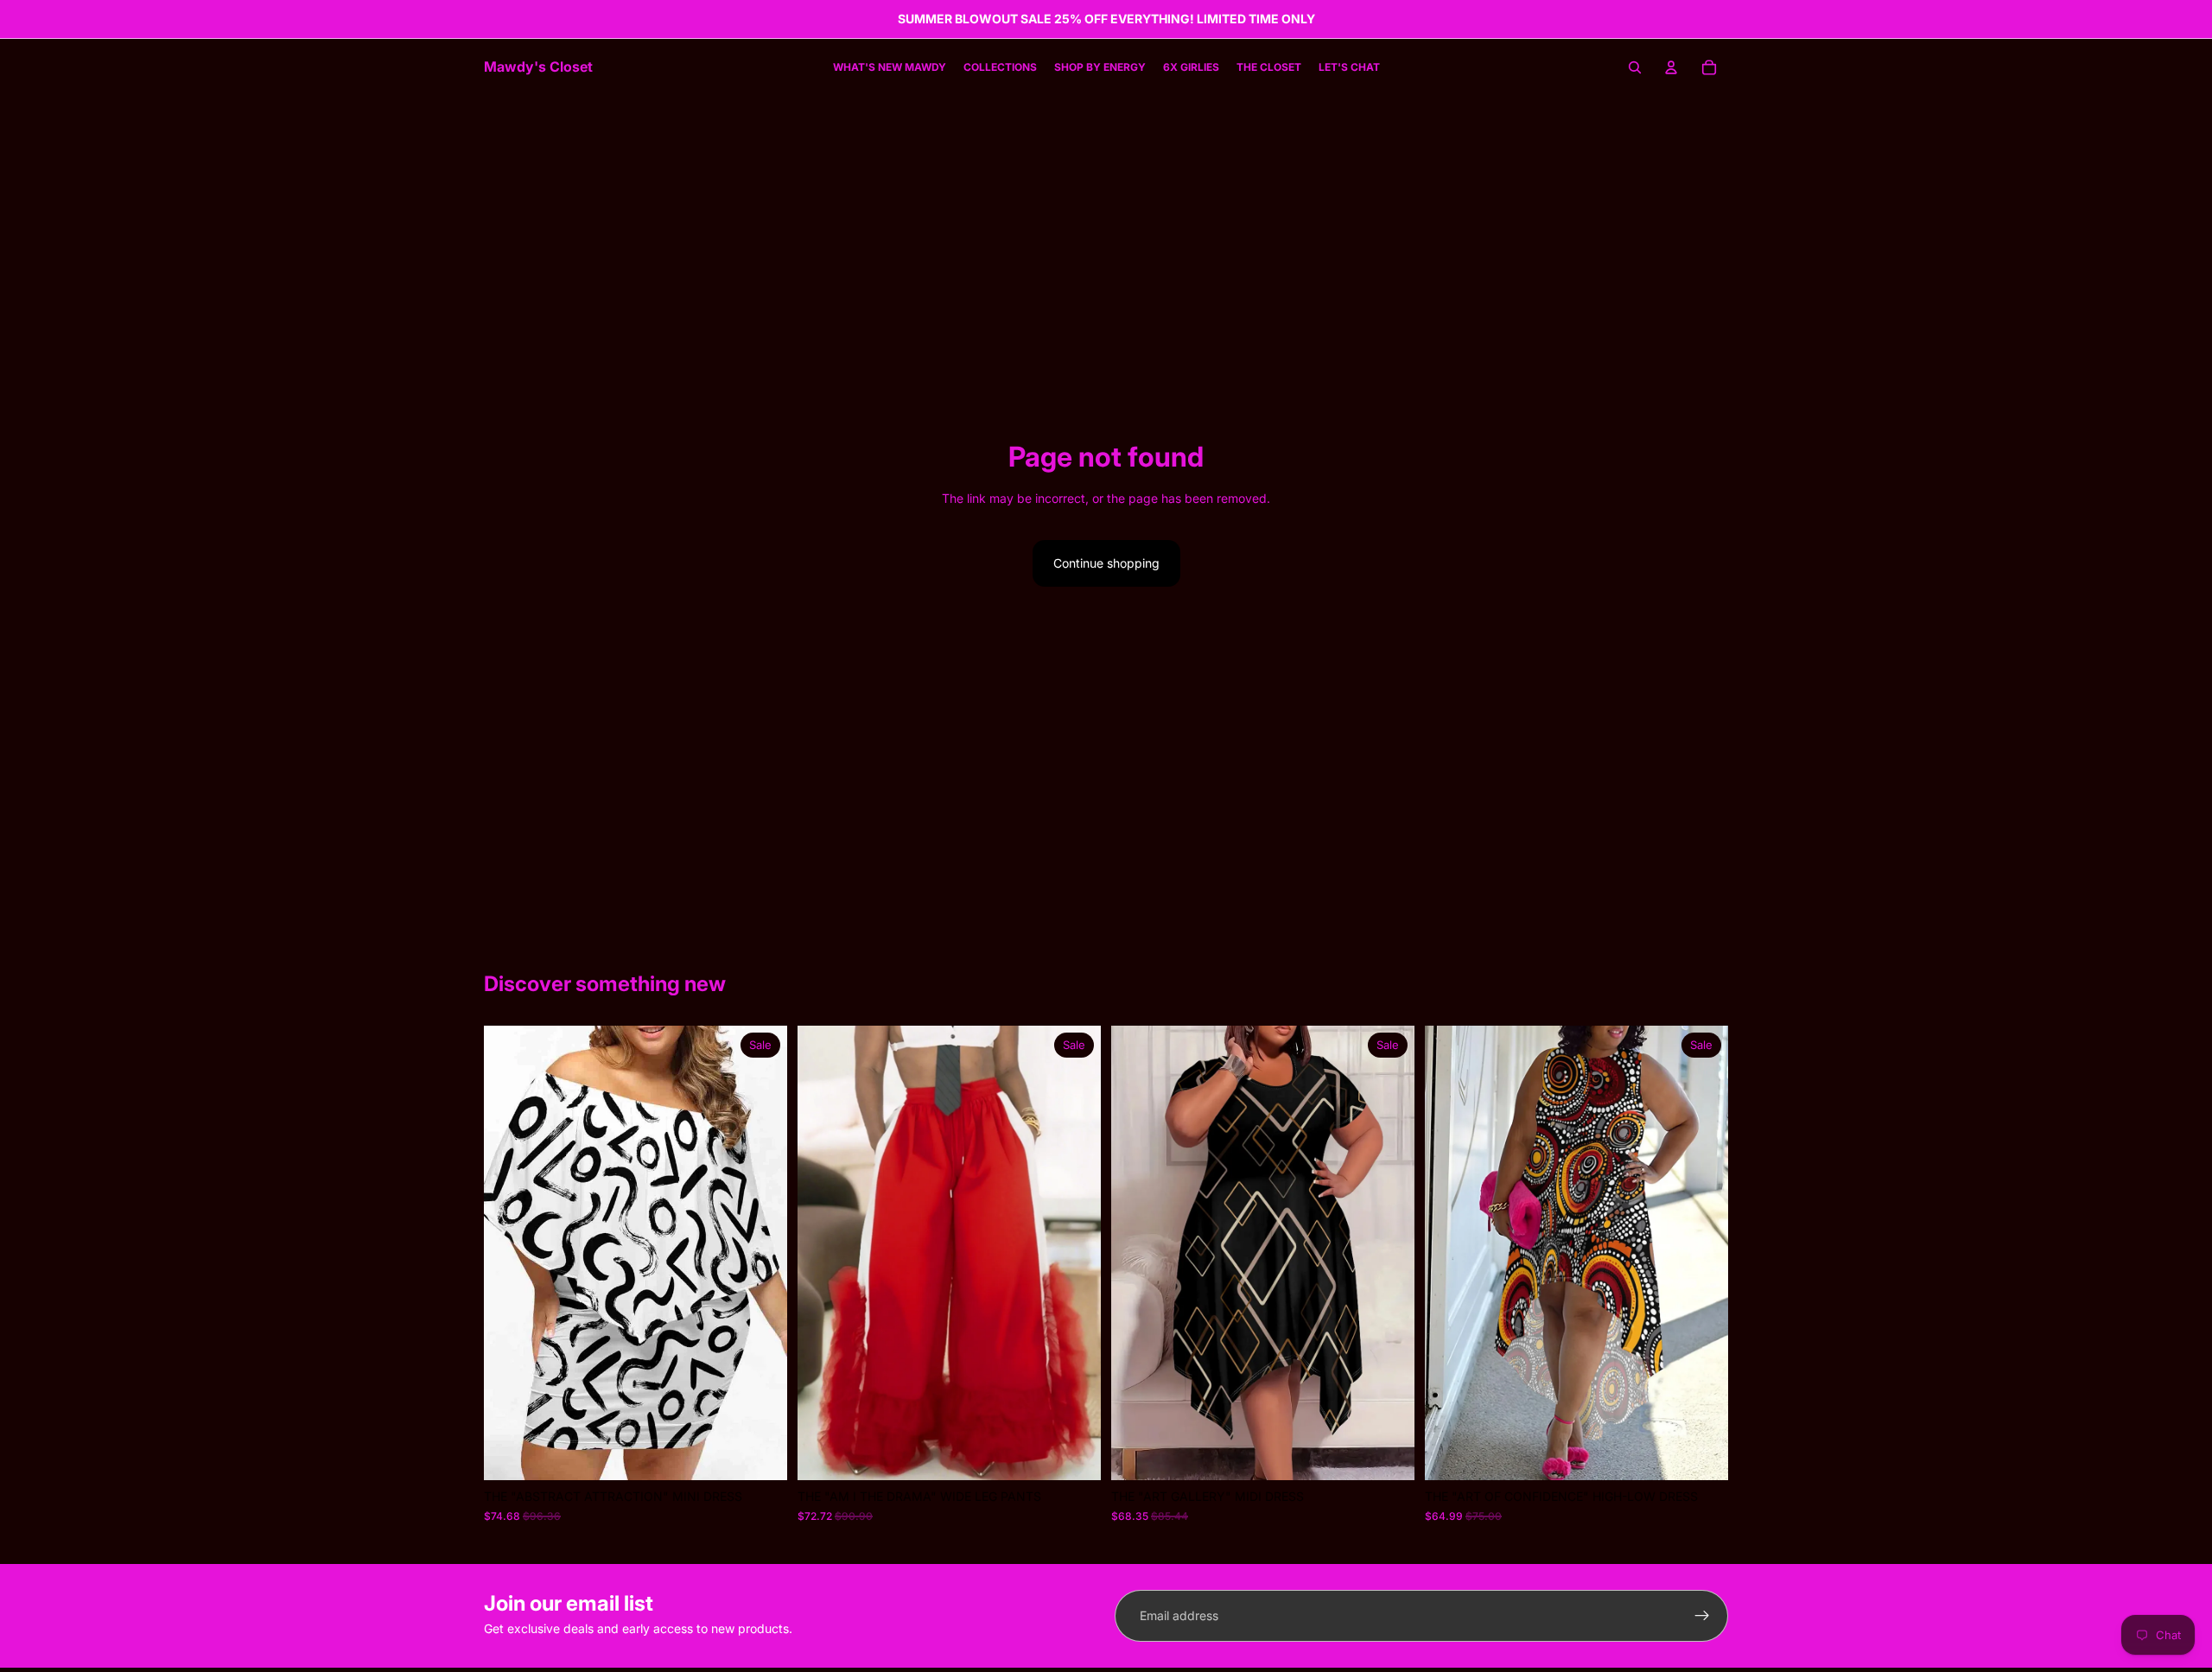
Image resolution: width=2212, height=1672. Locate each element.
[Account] (1671, 67)
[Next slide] (1389, 1253)
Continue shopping (1106, 563)
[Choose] (760, 1454)
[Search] (1635, 67)
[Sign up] (1702, 1616)
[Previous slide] (1137, 1253)
